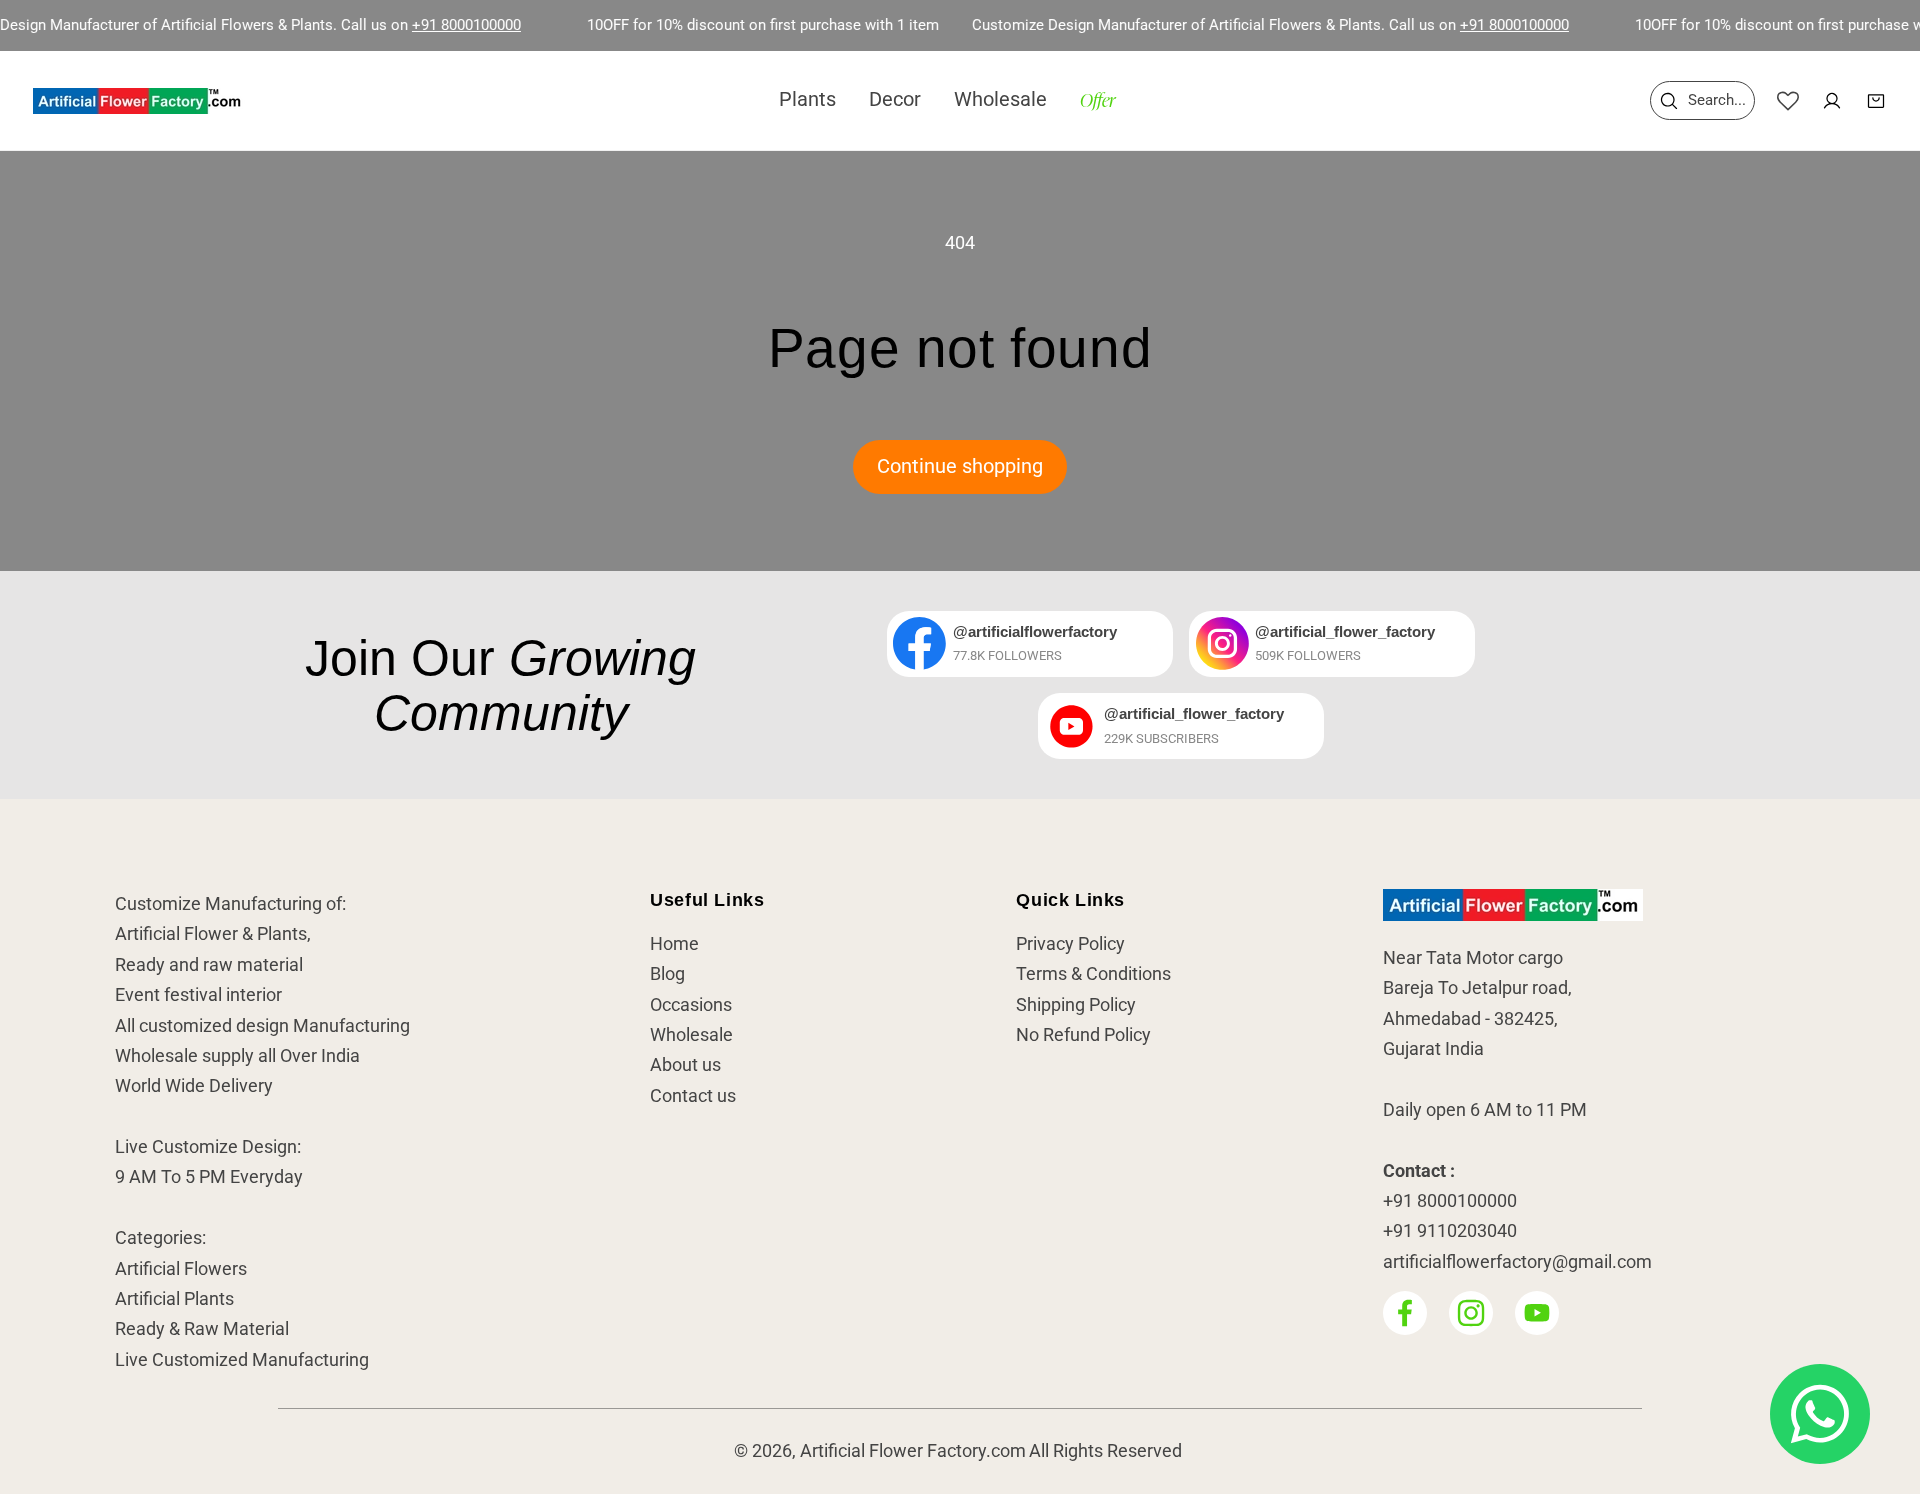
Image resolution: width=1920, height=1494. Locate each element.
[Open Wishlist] (1788, 101)
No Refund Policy (1083, 1035)
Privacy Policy (1070, 944)
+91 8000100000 (429, 25)
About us (685, 1066)
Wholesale (691, 1035)
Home (674, 944)
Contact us (693, 1096)
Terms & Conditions (1093, 975)
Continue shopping (960, 466)
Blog (667, 975)
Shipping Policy (1076, 1005)
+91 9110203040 (1450, 1232)
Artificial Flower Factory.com (913, 1452)
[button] (1702, 100)
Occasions (691, 1005)
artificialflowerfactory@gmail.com (1517, 1262)
